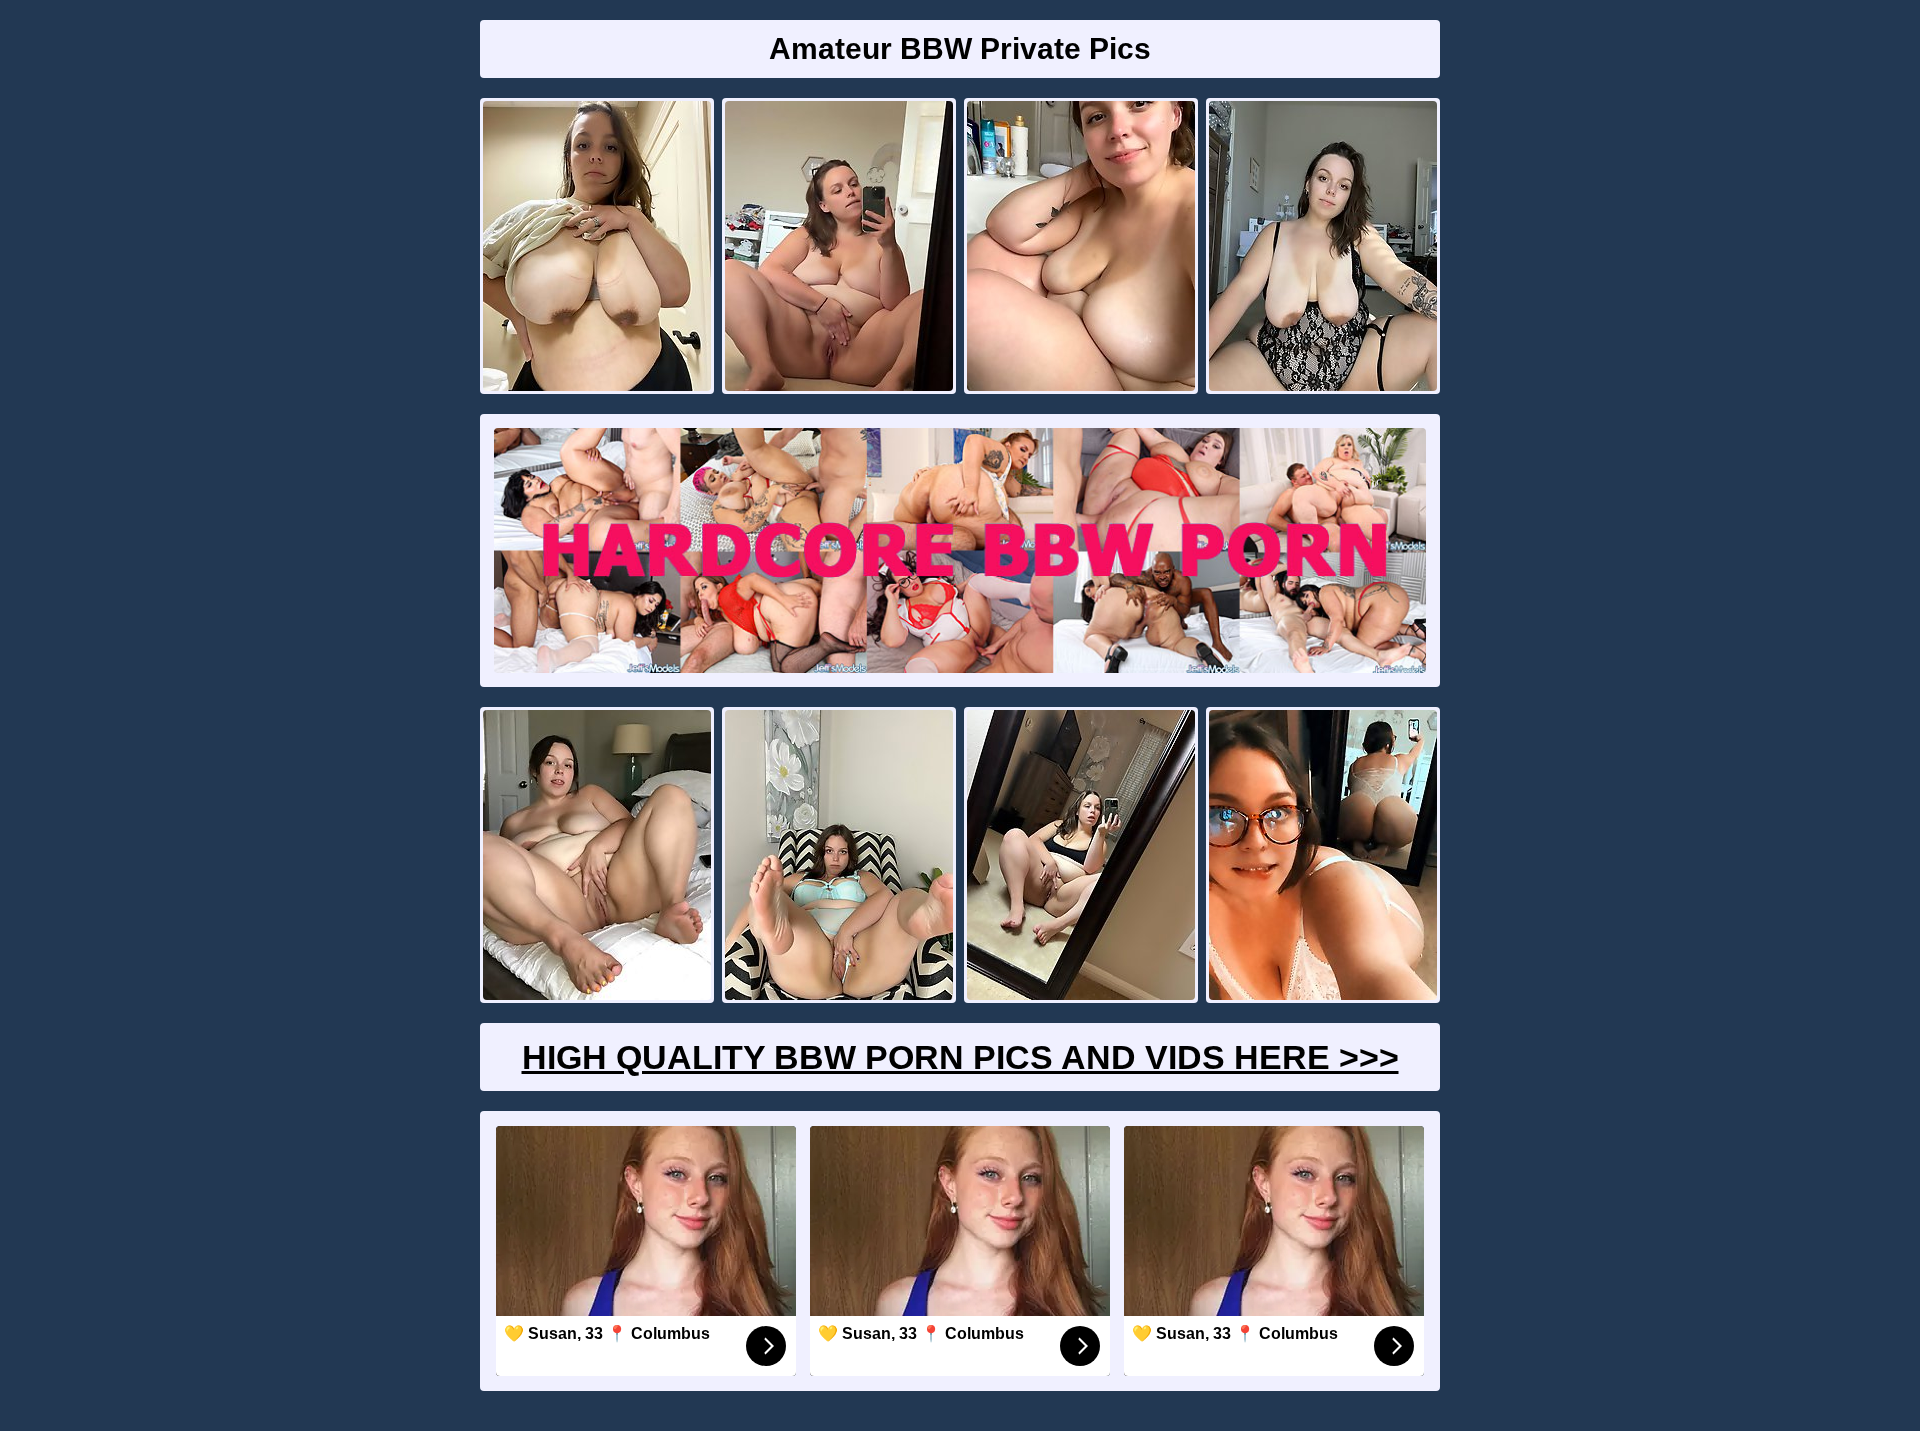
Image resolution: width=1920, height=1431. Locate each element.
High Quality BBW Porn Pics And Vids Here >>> (960, 1057)
